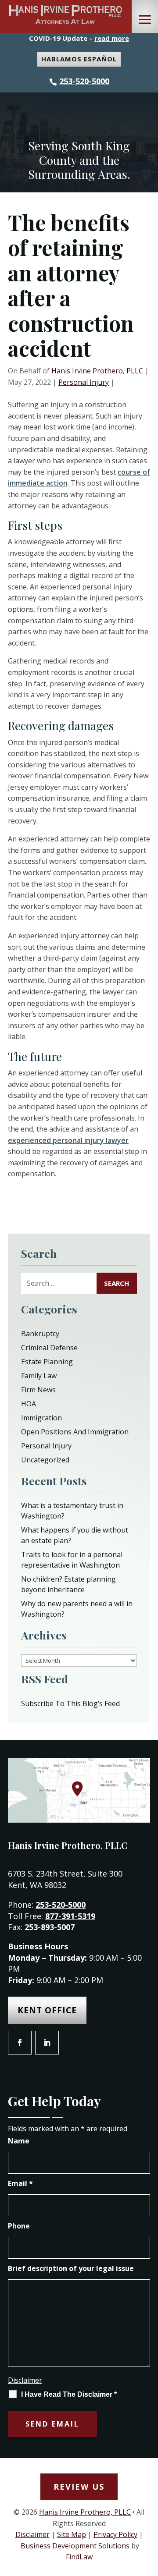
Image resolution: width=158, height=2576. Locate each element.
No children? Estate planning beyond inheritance (68, 1584)
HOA (29, 1404)
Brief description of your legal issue (71, 2268)
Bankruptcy (40, 1334)
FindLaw (79, 2557)
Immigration (41, 1418)
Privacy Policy (115, 2534)
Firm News (38, 1390)
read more (112, 38)
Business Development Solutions (75, 2546)
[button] (145, 20)
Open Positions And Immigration (75, 1432)
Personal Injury (84, 382)
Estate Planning (47, 1362)
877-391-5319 (70, 1916)
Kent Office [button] (47, 2010)
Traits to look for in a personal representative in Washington (72, 1560)
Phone (19, 2226)
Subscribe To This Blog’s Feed (70, 1703)
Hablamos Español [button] (79, 59)
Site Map (72, 2534)
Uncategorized (45, 1460)
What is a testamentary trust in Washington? (72, 1511)
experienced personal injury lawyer (68, 1140)
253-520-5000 (84, 81)
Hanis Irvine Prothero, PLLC (97, 371)
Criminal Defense (49, 1348)
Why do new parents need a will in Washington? (77, 1609)
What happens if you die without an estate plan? (75, 1535)
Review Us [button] (79, 2487)
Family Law (39, 1376)
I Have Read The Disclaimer (69, 2394)
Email (20, 2183)
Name (19, 2141)
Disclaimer (25, 2380)
